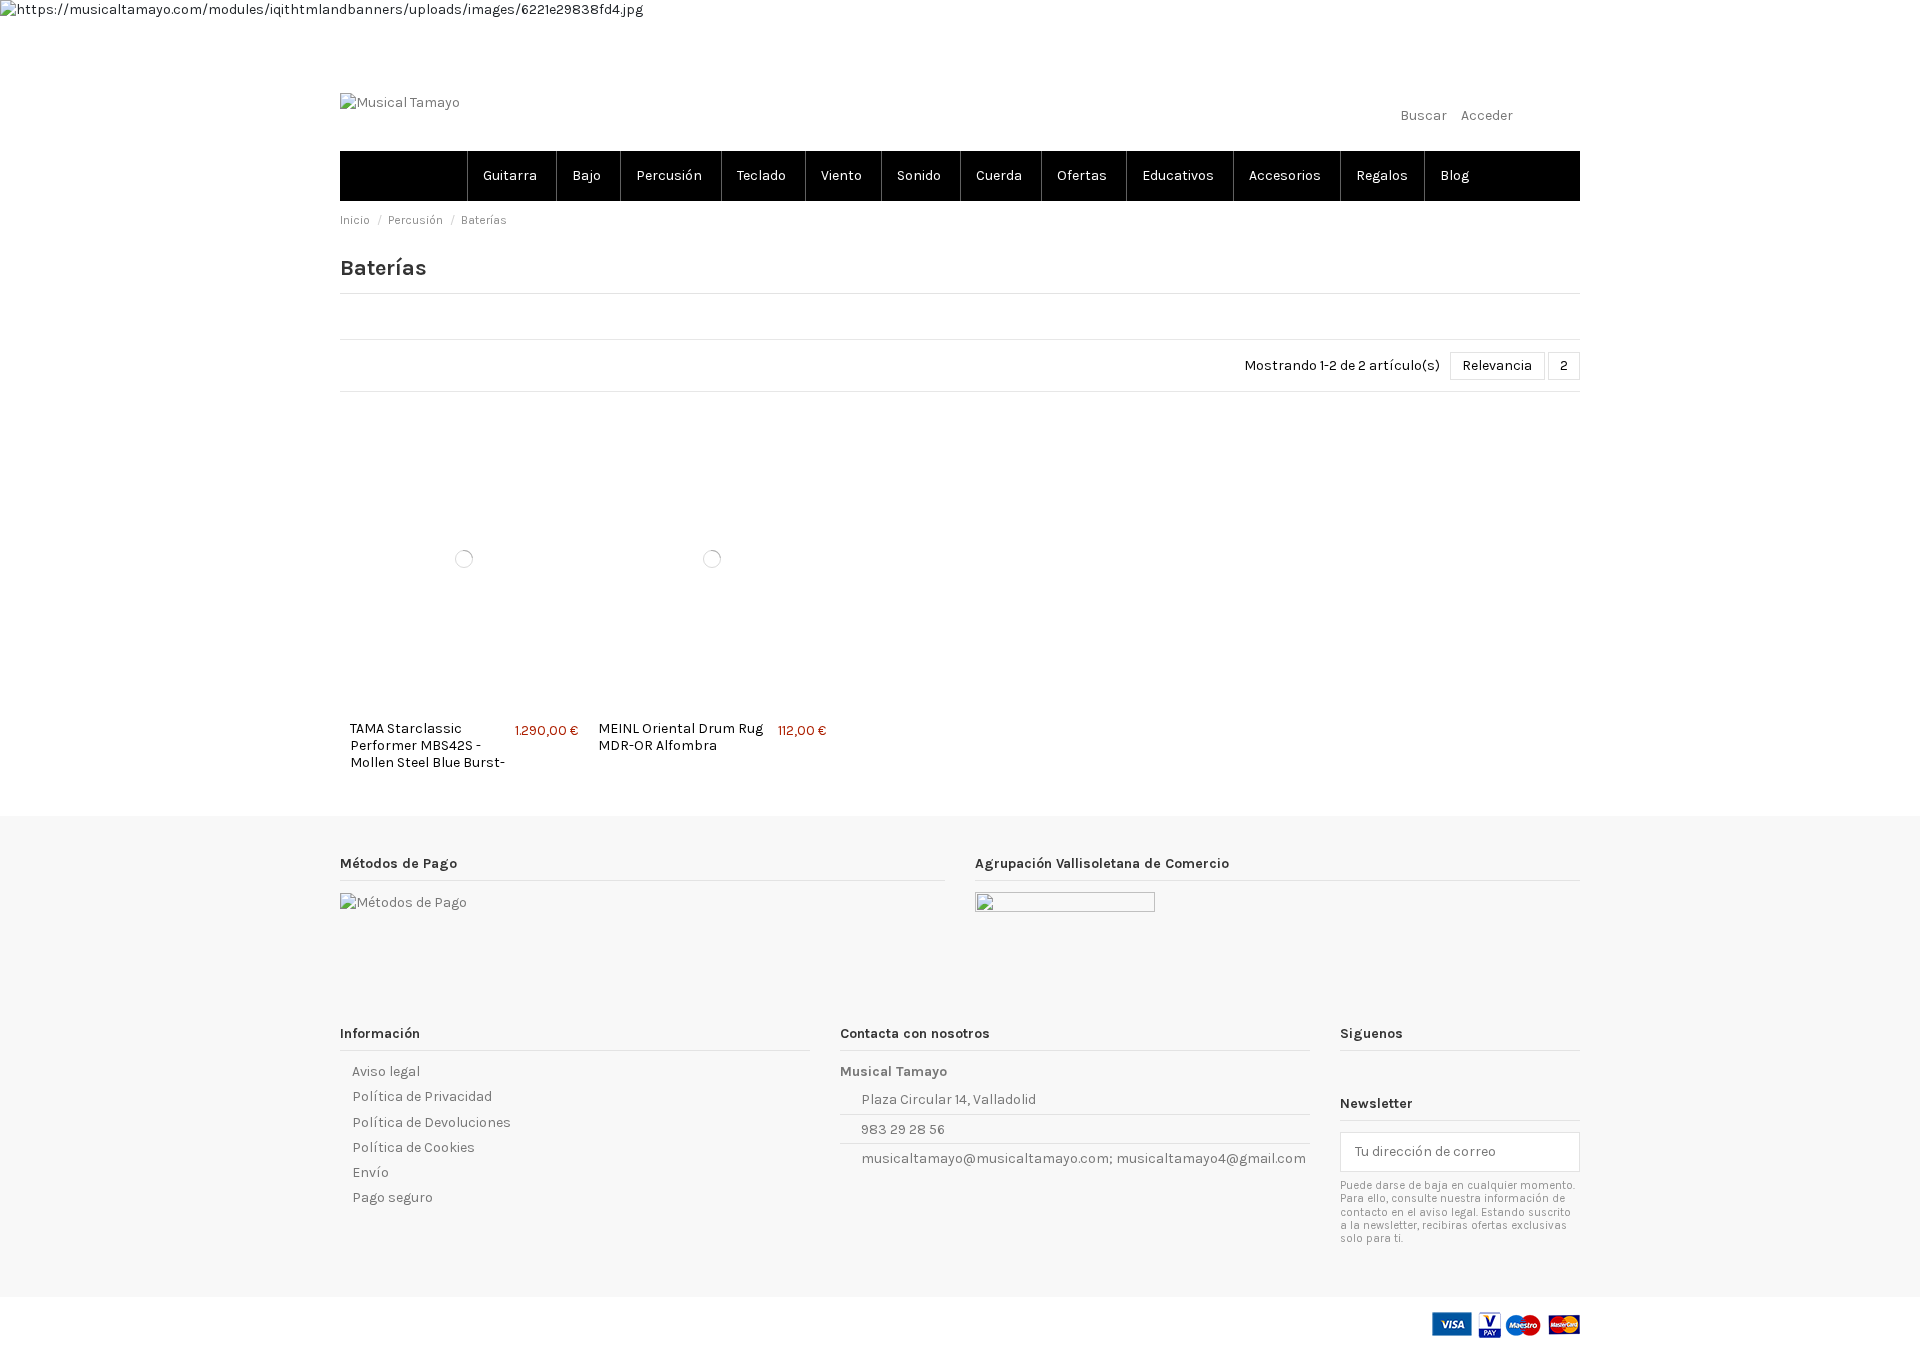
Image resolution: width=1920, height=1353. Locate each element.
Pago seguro (392, 1197)
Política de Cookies (413, 1147)
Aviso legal (386, 1071)
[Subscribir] (1565, 1152)
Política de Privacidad (422, 1096)
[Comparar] (458, 704)
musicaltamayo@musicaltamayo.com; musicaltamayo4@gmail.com (1083, 1158)
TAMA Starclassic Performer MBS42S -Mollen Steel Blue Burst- (427, 745)
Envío (370, 1172)
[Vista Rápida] (469, 704)
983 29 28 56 (903, 1129)
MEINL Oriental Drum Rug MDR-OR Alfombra (680, 737)
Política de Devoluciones (431, 1122)
